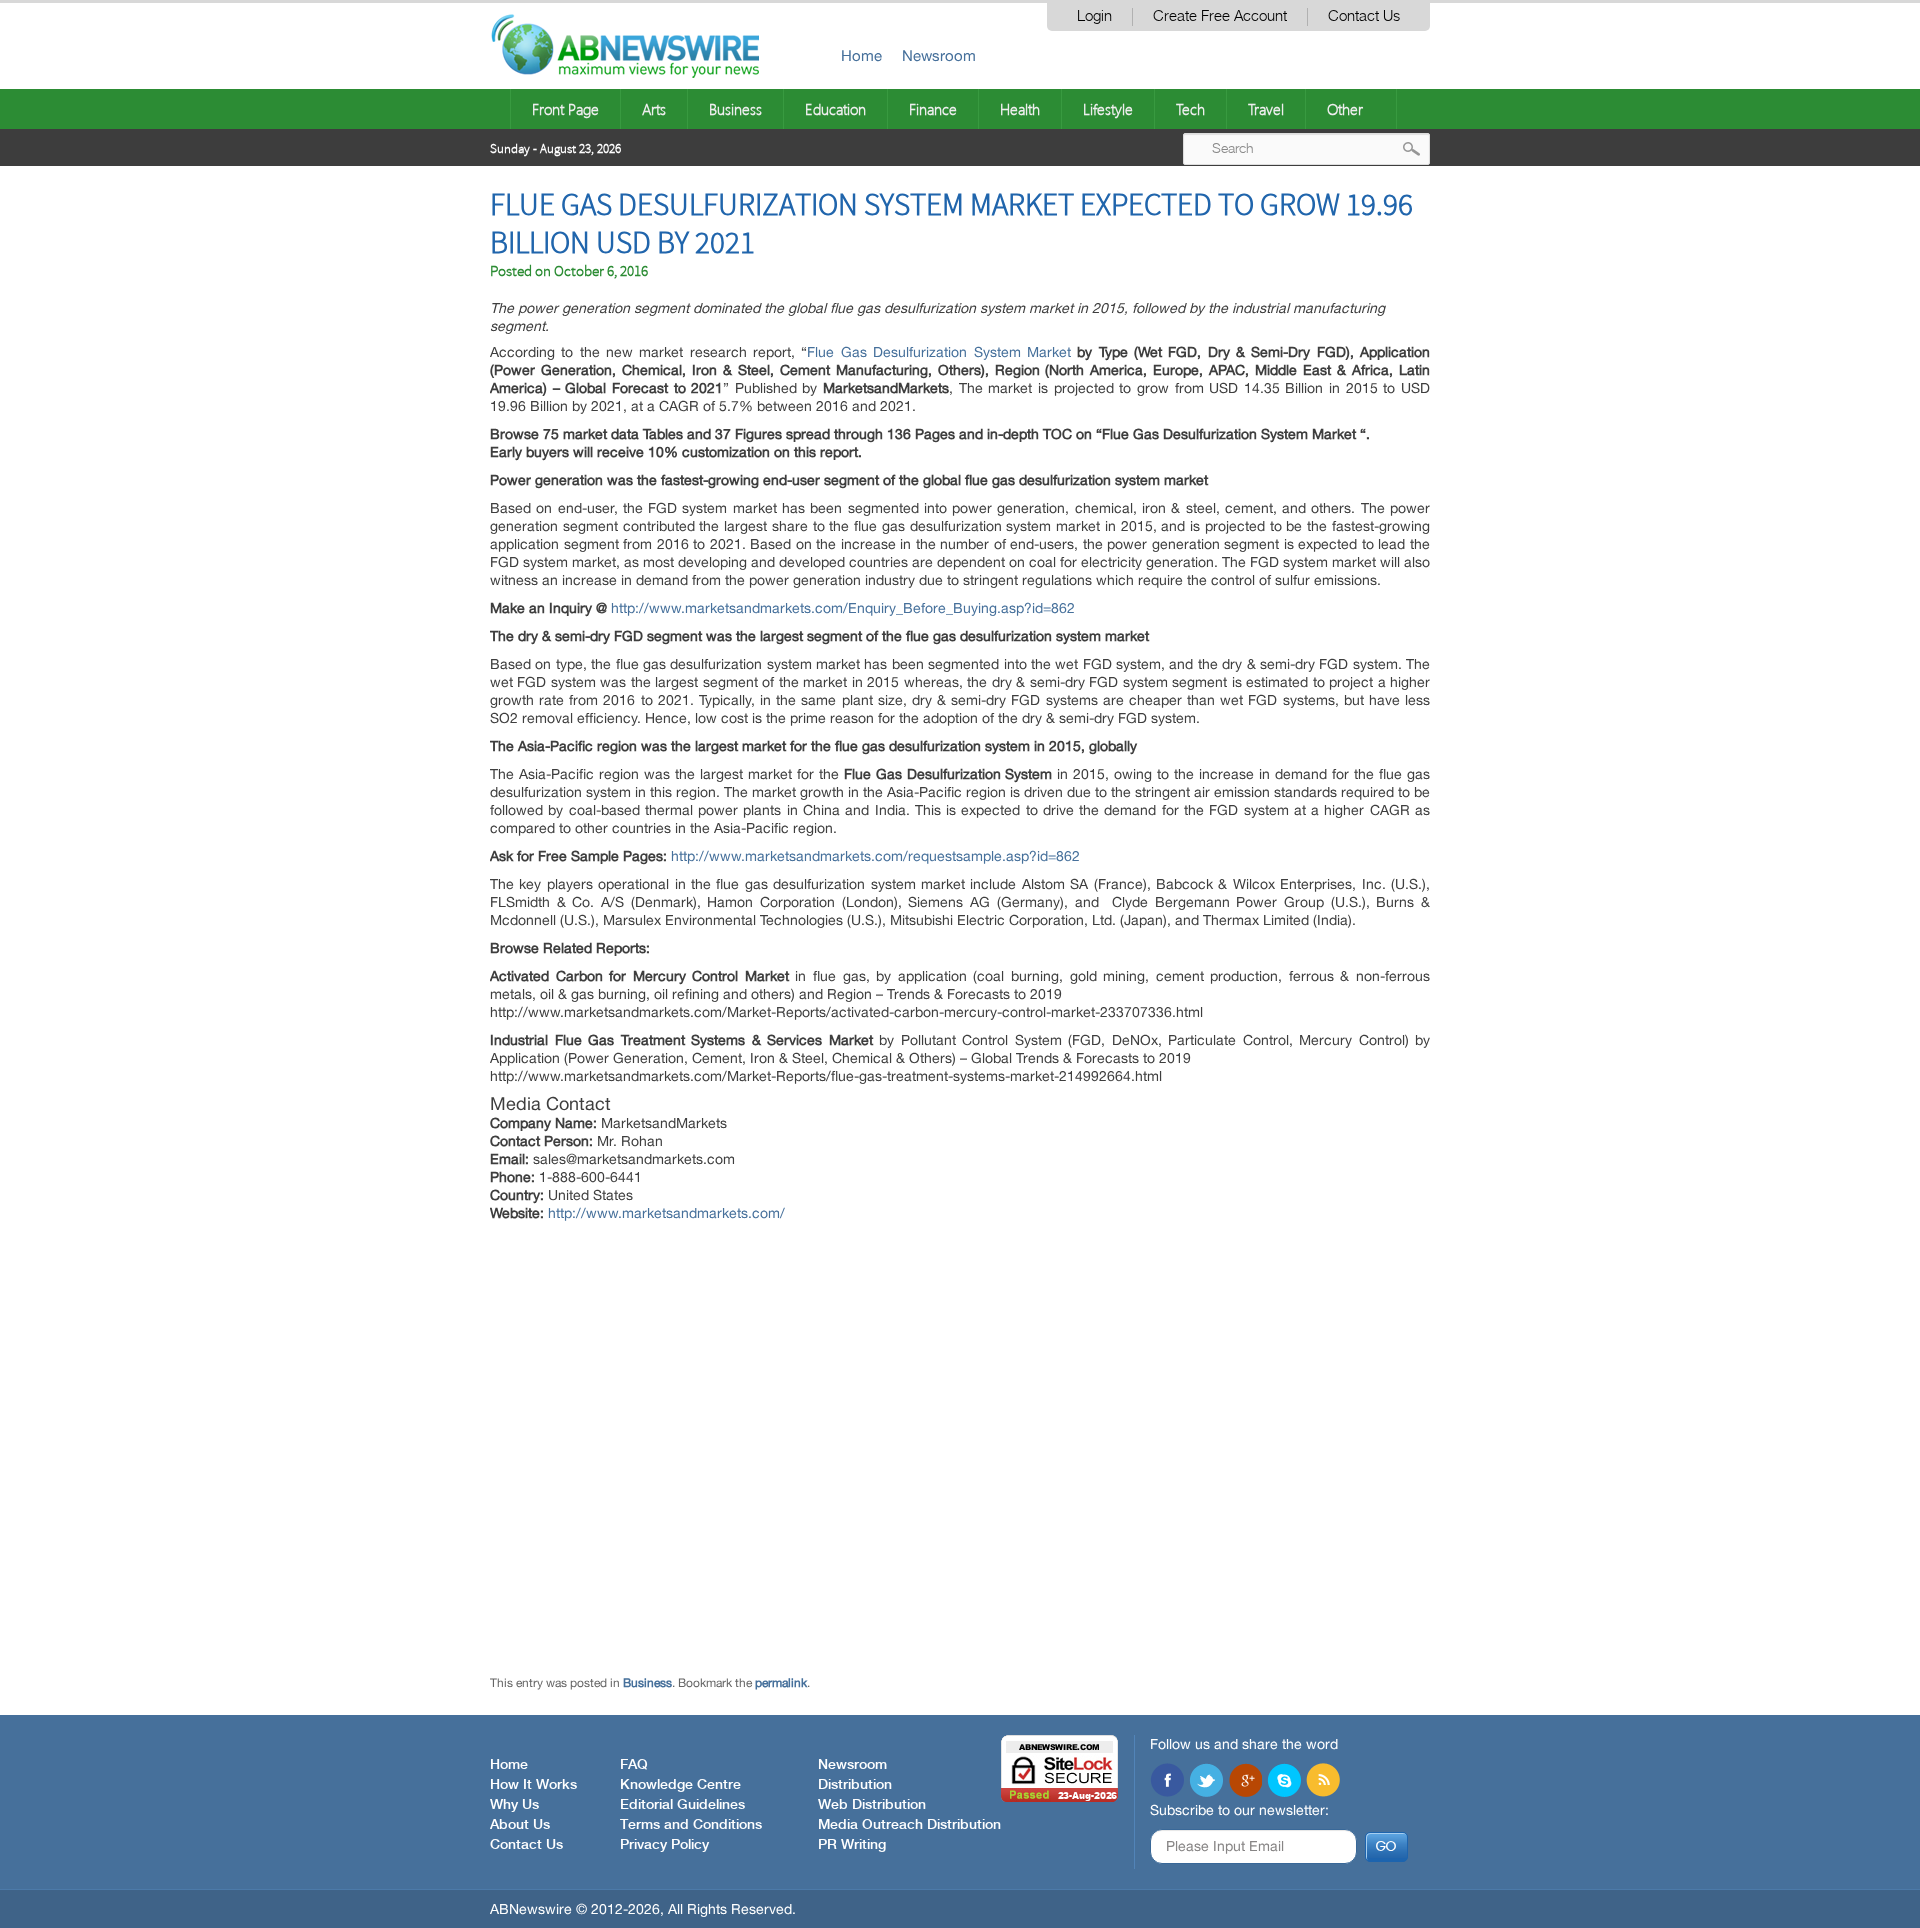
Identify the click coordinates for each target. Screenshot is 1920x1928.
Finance (933, 109)
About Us (520, 1825)
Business (735, 109)
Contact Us (1364, 16)
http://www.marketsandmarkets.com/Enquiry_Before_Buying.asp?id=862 (843, 608)
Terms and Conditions (691, 1825)
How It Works (533, 1785)
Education (835, 109)
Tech (1190, 109)
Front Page (565, 109)
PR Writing (852, 1845)
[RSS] (1323, 1782)
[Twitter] (1206, 1782)
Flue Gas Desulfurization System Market (938, 352)
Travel (1266, 109)
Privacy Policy (664, 1845)
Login (1094, 16)
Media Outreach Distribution (909, 1825)
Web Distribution (872, 1805)
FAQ (634, 1765)
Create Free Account (1220, 16)
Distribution (855, 1785)
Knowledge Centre (680, 1785)
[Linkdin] (1245, 1782)
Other (1345, 109)
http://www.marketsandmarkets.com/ (666, 1213)
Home (861, 55)
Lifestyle (1108, 109)
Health (1020, 109)
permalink (781, 1683)
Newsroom (939, 55)
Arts (654, 109)
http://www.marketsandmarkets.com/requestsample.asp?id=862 (875, 856)
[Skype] (1284, 1782)
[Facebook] (1167, 1782)
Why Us (514, 1805)
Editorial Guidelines (682, 1805)
